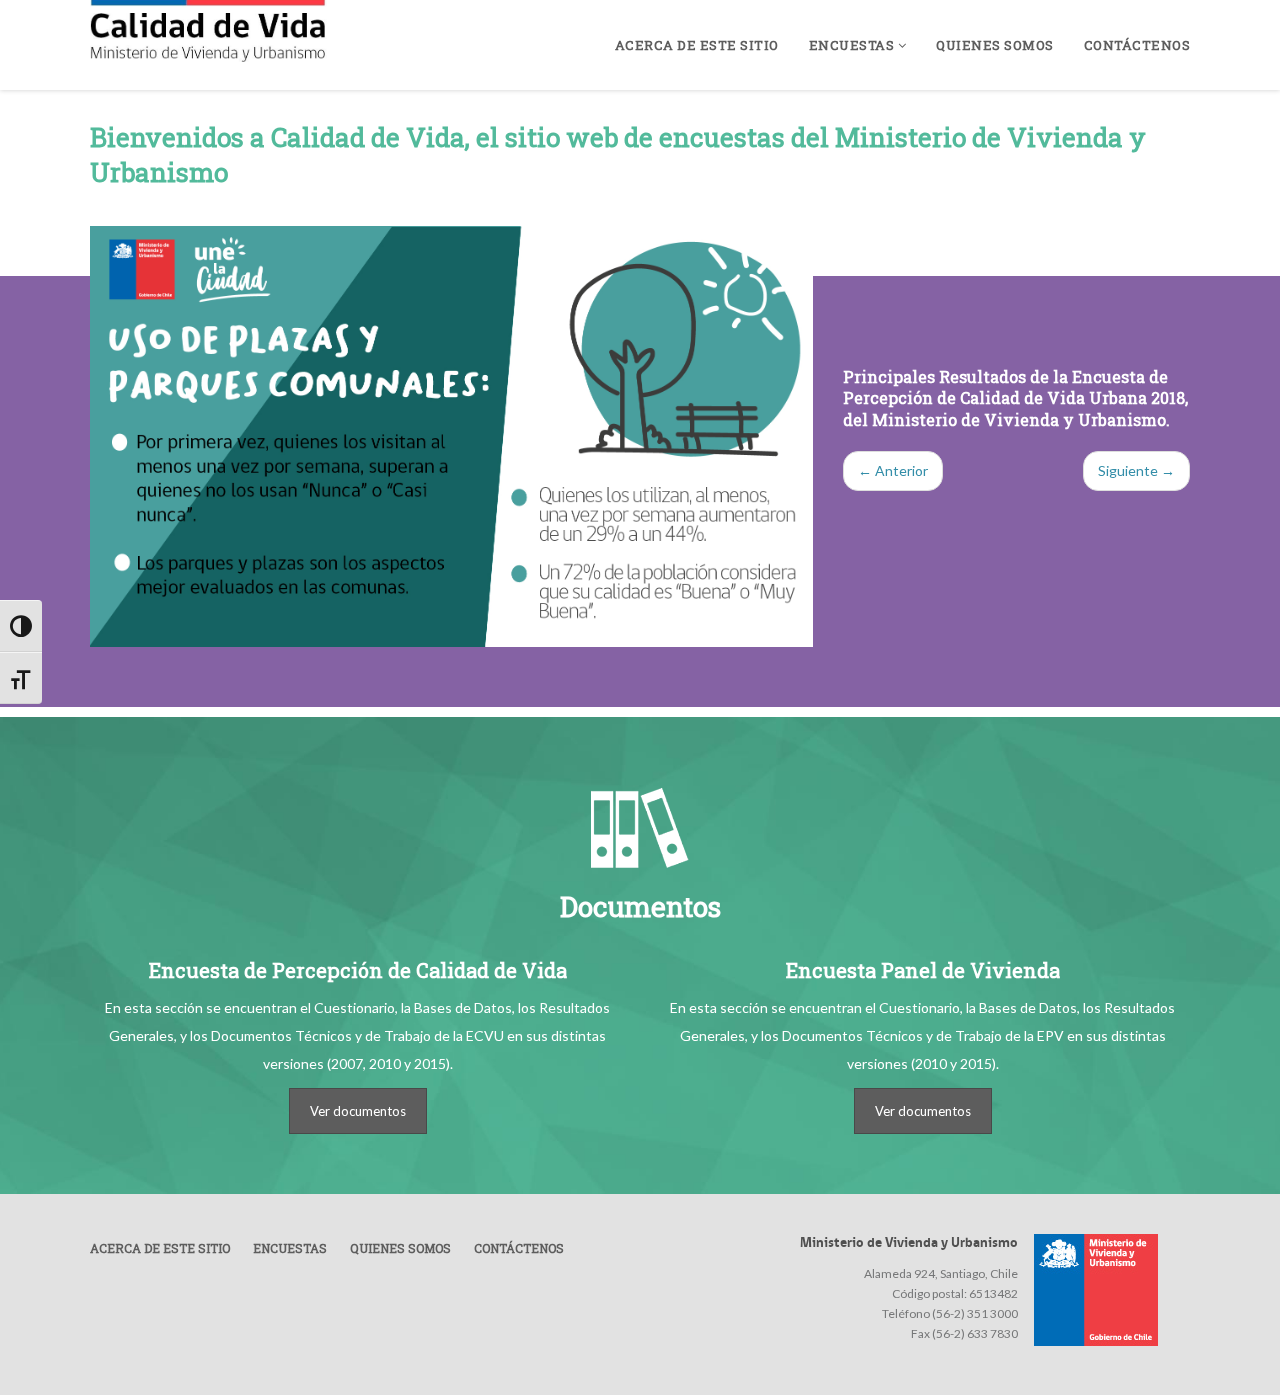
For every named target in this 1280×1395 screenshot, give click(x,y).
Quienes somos (995, 45)
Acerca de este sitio (697, 45)
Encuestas (853, 45)
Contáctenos (1137, 45)
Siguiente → (1136, 470)
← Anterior (893, 470)
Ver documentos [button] (358, 1111)
